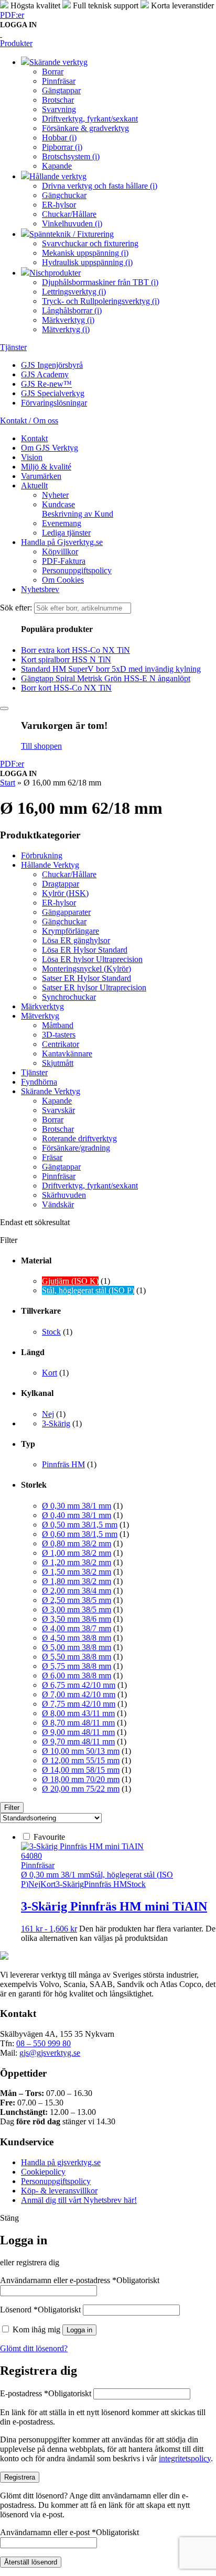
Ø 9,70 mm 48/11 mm (78, 1742)
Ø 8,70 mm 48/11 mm (78, 1723)
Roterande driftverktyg (79, 1138)
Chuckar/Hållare (69, 874)
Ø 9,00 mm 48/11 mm (78, 1732)
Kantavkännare (67, 1054)
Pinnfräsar (59, 1176)
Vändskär (58, 1204)
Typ (28, 1444)
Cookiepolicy (43, 2172)
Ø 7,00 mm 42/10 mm (79, 1694)
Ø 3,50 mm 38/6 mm (77, 1619)
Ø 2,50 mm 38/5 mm (77, 1600)
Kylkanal (37, 1393)
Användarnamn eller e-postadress (80, 2280)
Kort (50, 1373)
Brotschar (58, 1129)
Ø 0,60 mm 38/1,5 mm (80, 1534)
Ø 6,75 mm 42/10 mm (79, 1685)
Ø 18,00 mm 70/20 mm (81, 1779)
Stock (51, 1332)
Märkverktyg (42, 1006)
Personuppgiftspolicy (56, 2181)
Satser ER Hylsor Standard (87, 978)
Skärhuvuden (64, 1195)
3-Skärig (56, 1423)
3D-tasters (59, 1035)
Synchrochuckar (69, 997)
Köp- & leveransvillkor (59, 2191)
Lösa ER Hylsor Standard (85, 950)
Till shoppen (41, 746)
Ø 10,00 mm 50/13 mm (81, 1751)
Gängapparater (66, 912)
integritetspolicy (185, 2458)
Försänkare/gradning (76, 1148)
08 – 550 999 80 (44, 2043)
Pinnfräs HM (63, 1464)
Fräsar (52, 1157)
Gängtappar (61, 1167)
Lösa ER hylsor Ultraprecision (92, 959)
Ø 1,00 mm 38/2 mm (77, 1553)
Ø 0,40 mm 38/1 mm (77, 1515)
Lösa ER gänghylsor (76, 940)
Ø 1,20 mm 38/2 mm (77, 1562)
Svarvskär (58, 1110)
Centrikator (61, 1044)
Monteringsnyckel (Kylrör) (87, 969)
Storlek (34, 1485)
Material (36, 1260)
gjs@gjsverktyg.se (50, 2053)
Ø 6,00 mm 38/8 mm (77, 1676)
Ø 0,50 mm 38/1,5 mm (80, 1525)
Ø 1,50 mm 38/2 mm (77, 1572)
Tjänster (34, 1072)
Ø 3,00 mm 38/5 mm (77, 1609)
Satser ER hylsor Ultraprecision (94, 987)
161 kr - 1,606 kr (49, 1929)
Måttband (58, 1025)
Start (8, 783)
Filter (12, 1808)
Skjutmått (58, 1063)
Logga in (79, 2330)
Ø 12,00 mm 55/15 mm (81, 1760)
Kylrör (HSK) (65, 893)
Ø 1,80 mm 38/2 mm (77, 1581)
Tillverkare (41, 1311)
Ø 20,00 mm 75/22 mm (81, 1789)
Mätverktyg (40, 1016)
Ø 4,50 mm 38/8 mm (77, 1638)
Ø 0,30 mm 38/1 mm (77, 1506)
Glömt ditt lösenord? (34, 2348)
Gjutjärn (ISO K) (70, 1281)
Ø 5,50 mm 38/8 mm (77, 1657)
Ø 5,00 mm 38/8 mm (77, 1647)
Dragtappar (61, 884)
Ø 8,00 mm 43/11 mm (78, 1713)
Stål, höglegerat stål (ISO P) (88, 1290)
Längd (33, 1352)
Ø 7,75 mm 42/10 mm (79, 1704)
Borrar (53, 1120)
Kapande (57, 1101)
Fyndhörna (39, 1082)
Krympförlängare (71, 931)
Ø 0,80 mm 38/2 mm (77, 1543)
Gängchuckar (64, 921)
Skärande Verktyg (51, 1091)
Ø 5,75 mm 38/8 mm (77, 1666)
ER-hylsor (59, 903)
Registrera (20, 2477)
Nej (48, 1414)
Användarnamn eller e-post (69, 2532)
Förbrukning (42, 855)
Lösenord (40, 2310)
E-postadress (46, 2393)
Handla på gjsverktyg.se (61, 2162)
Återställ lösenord (31, 2562)
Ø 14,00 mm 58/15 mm (81, 1770)
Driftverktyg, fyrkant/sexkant (90, 1186)
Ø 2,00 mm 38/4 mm (77, 1591)
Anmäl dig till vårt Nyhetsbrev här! (79, 2200)
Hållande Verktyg (50, 865)
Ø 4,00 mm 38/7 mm (77, 1628)
